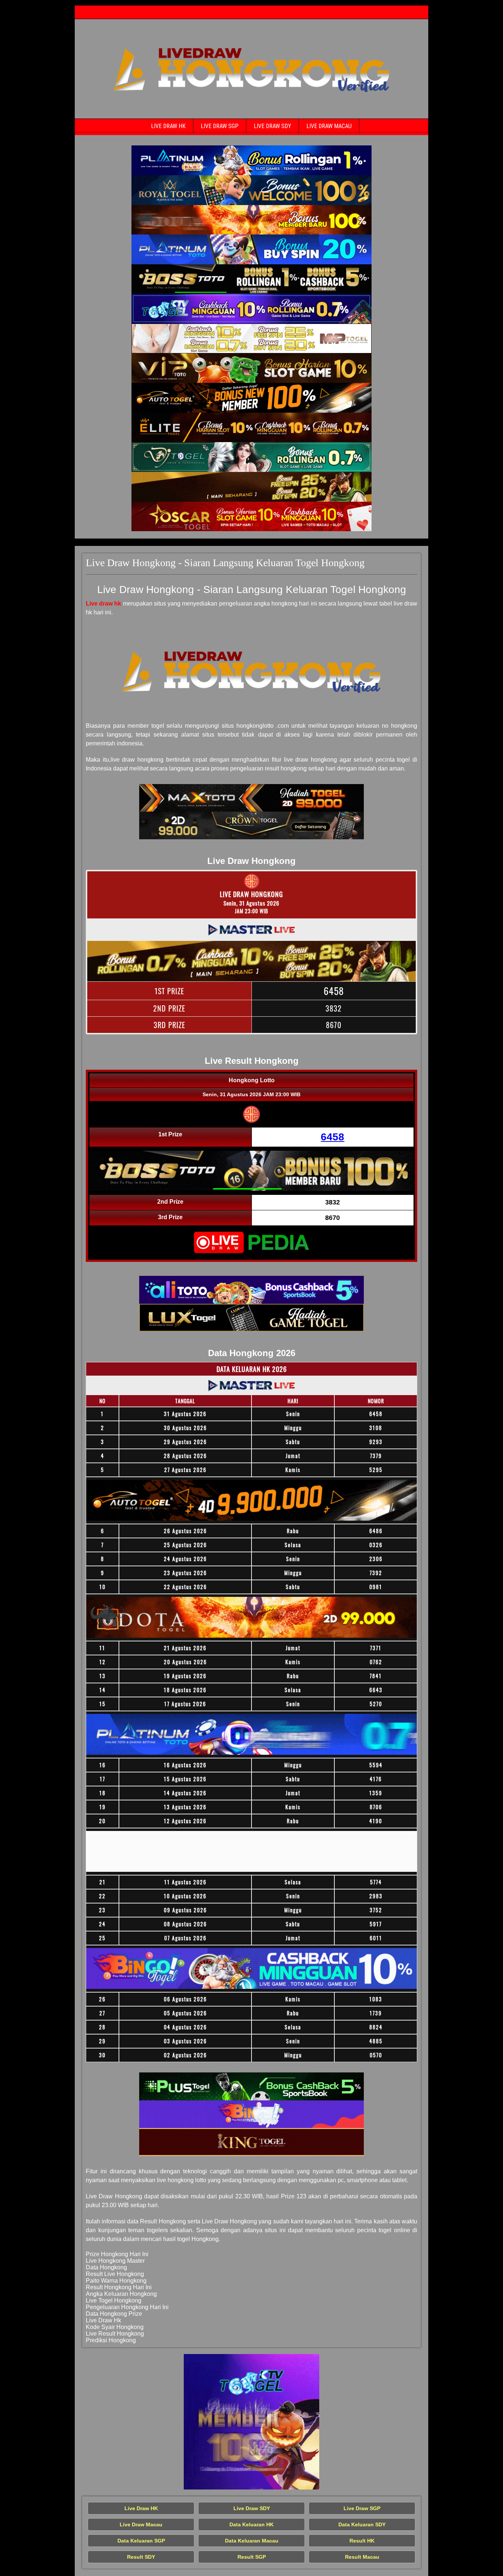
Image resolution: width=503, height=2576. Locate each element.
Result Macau (362, 2557)
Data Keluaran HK (251, 2524)
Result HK (362, 2541)
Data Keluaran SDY (362, 2524)
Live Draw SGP (220, 126)
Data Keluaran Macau (252, 2541)
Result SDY (141, 2557)
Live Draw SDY (272, 126)
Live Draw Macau (329, 126)
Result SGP (252, 2557)
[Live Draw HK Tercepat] (251, 160)
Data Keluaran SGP (141, 2541)
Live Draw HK (168, 126)
